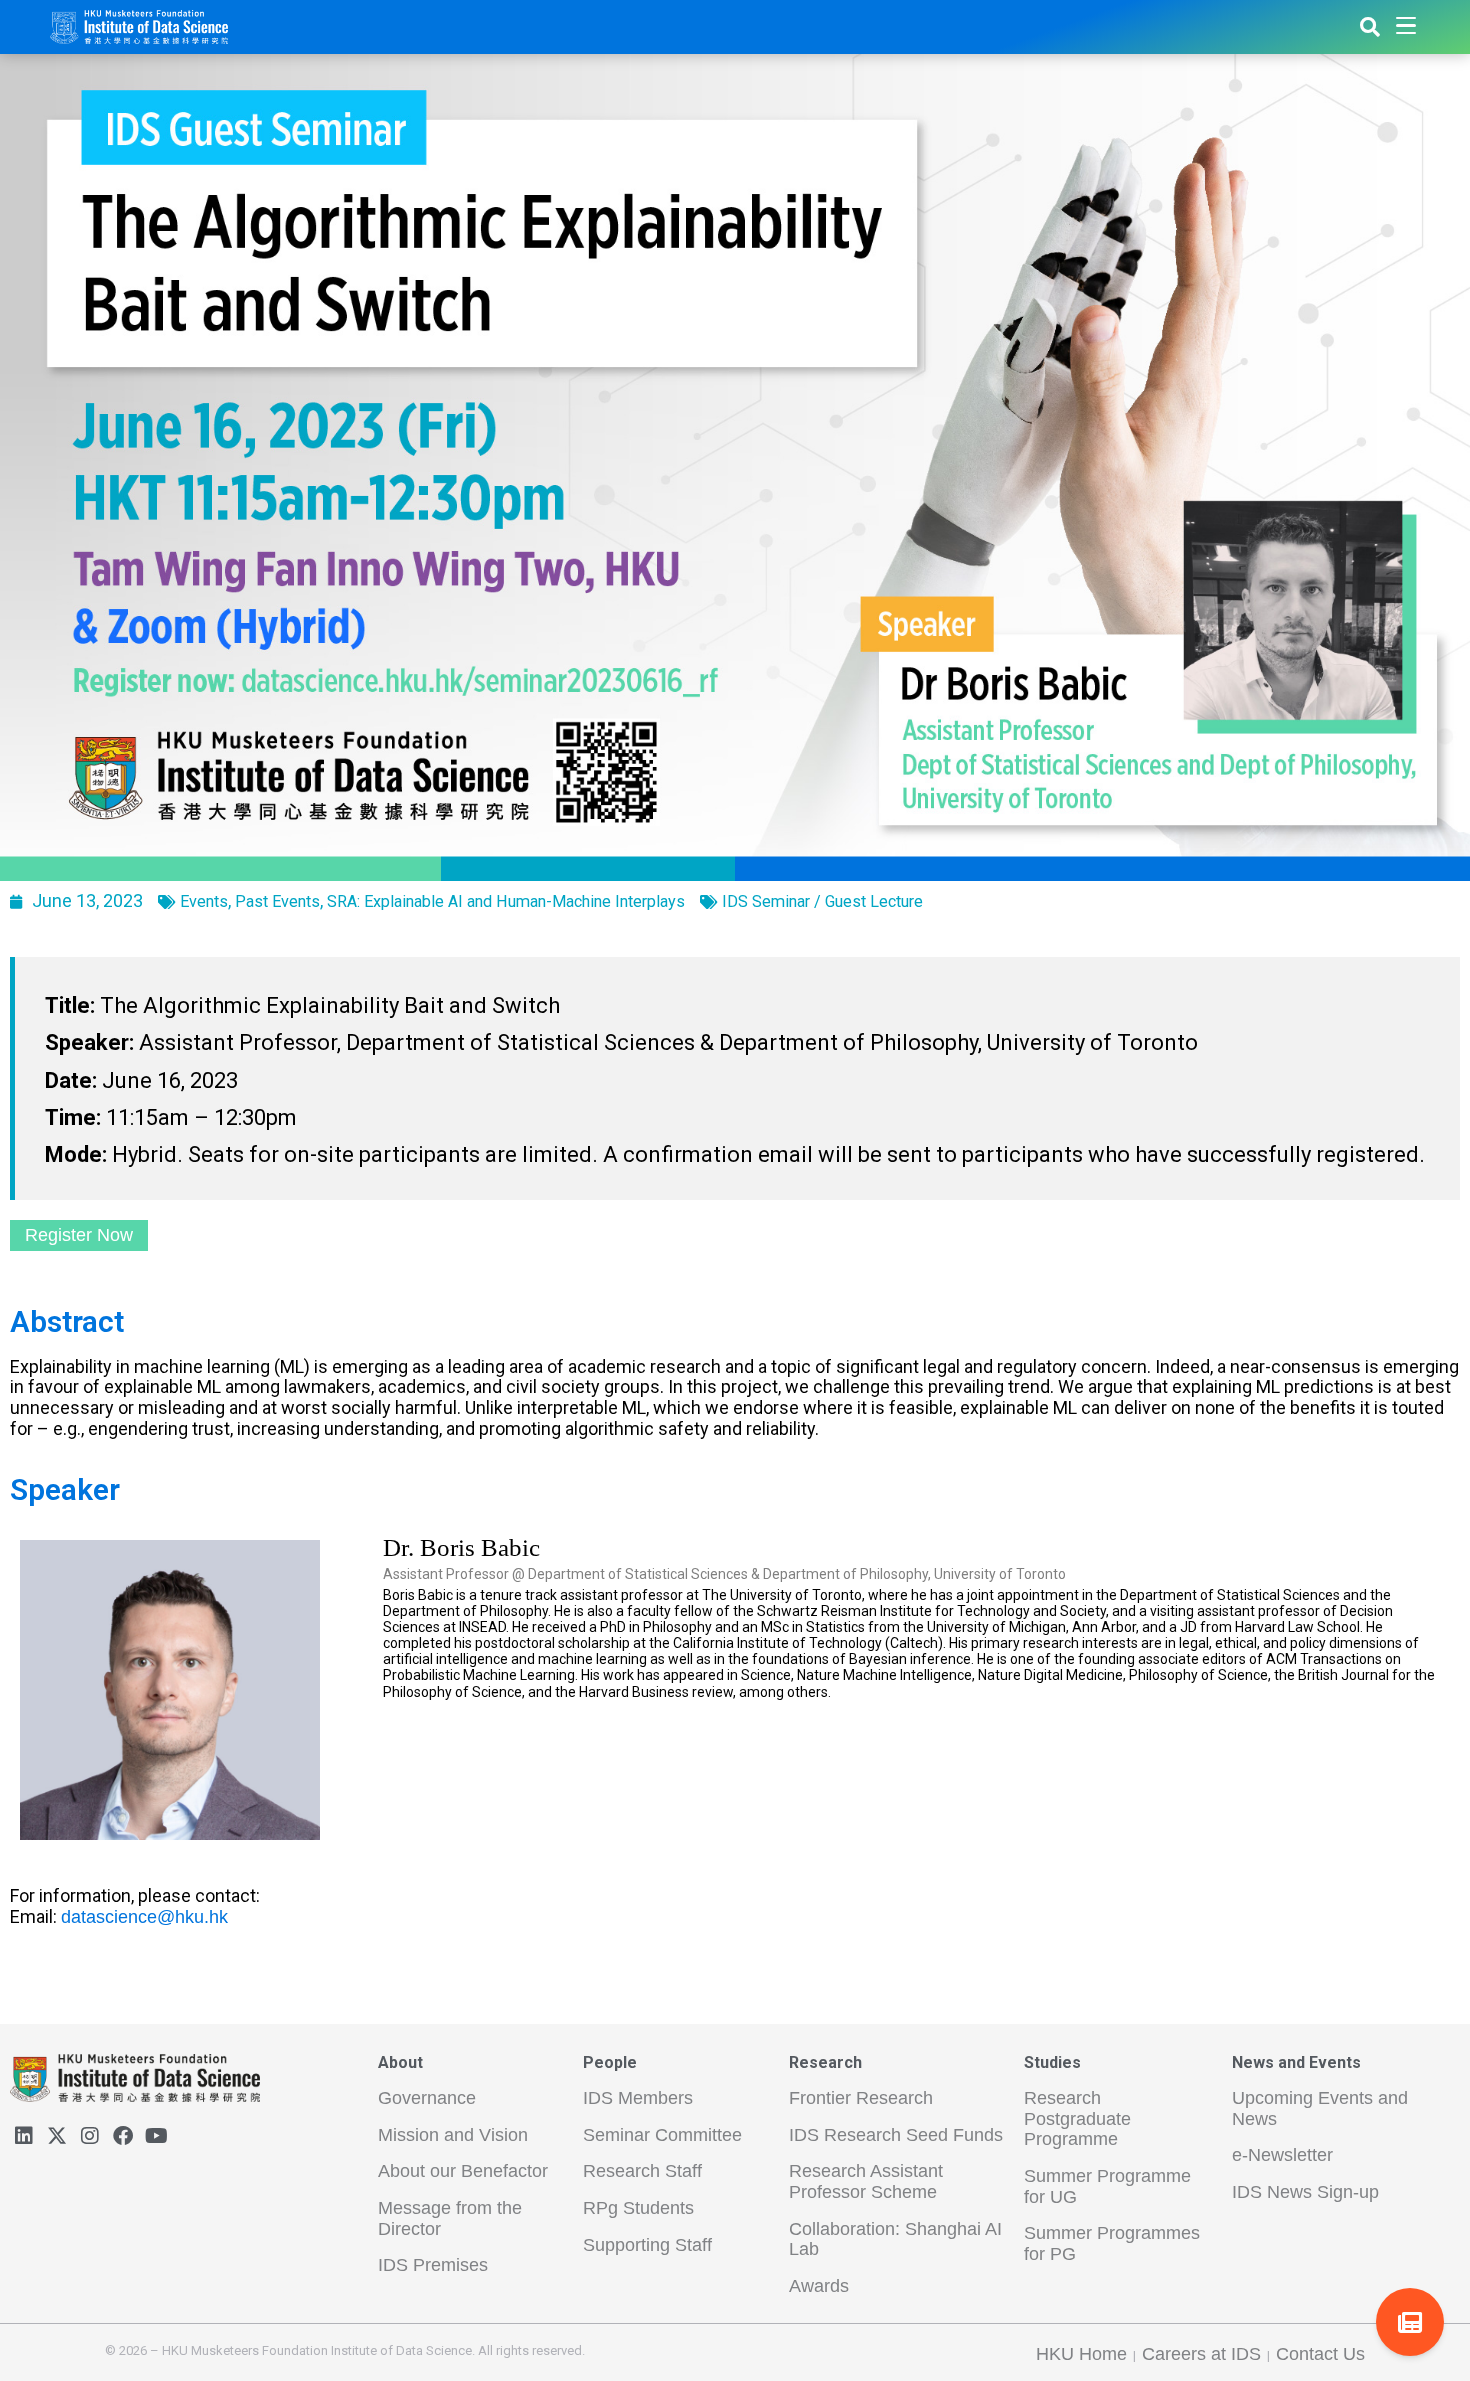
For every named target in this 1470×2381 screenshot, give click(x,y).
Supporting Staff (647, 2245)
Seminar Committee (662, 2135)
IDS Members (638, 2098)
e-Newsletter (1282, 2155)
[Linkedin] (24, 2136)
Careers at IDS (1201, 2354)
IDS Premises (433, 2265)
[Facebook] (123, 2136)
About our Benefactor (463, 2171)
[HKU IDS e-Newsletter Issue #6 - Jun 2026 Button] (1410, 2322)
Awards (819, 2286)
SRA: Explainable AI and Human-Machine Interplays (506, 901)
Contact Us (1320, 2354)
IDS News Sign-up (1305, 2192)
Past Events (277, 901)
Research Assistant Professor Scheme (866, 2181)
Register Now (79, 1235)
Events (204, 901)
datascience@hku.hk (144, 1917)
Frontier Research (861, 2098)
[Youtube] (156, 2136)
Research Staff (642, 2171)
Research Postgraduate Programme (1077, 2118)
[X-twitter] (57, 2136)
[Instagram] (90, 2136)
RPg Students (638, 2208)
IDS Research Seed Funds (896, 2135)
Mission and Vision (453, 2135)
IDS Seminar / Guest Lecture (822, 901)
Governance (427, 2098)
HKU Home (1081, 2354)
